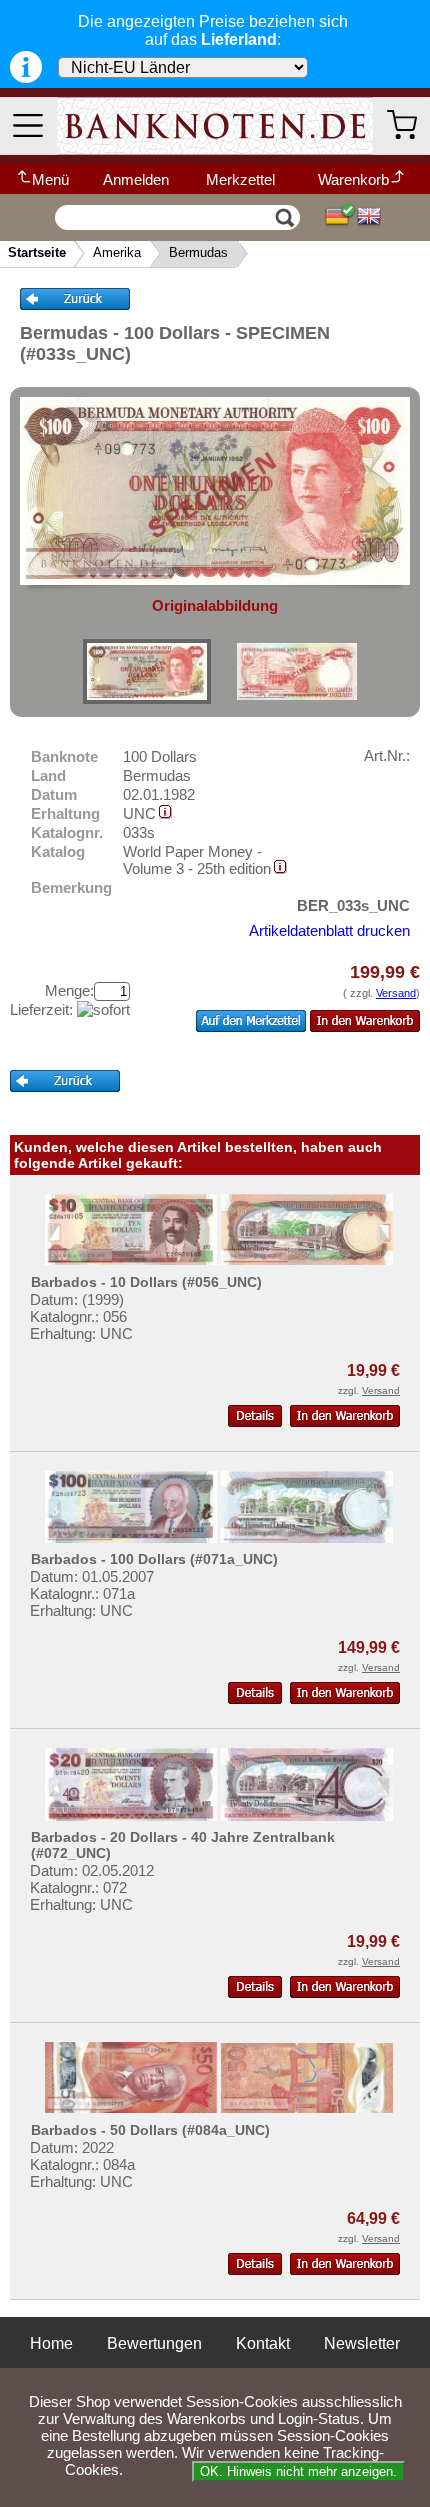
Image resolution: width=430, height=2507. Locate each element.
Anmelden (136, 179)
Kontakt (263, 2343)
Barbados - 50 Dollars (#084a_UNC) (150, 2130)
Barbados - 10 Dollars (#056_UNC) (146, 1282)
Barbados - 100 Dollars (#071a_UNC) (154, 1559)
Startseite (37, 252)
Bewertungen (154, 2343)
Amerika (117, 252)
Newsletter (362, 2343)
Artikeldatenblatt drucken (329, 930)
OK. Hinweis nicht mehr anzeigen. (298, 2471)
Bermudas (198, 252)
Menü (50, 179)
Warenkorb (353, 179)
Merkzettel (240, 179)
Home (51, 2343)
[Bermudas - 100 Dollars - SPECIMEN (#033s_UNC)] (147, 671)
